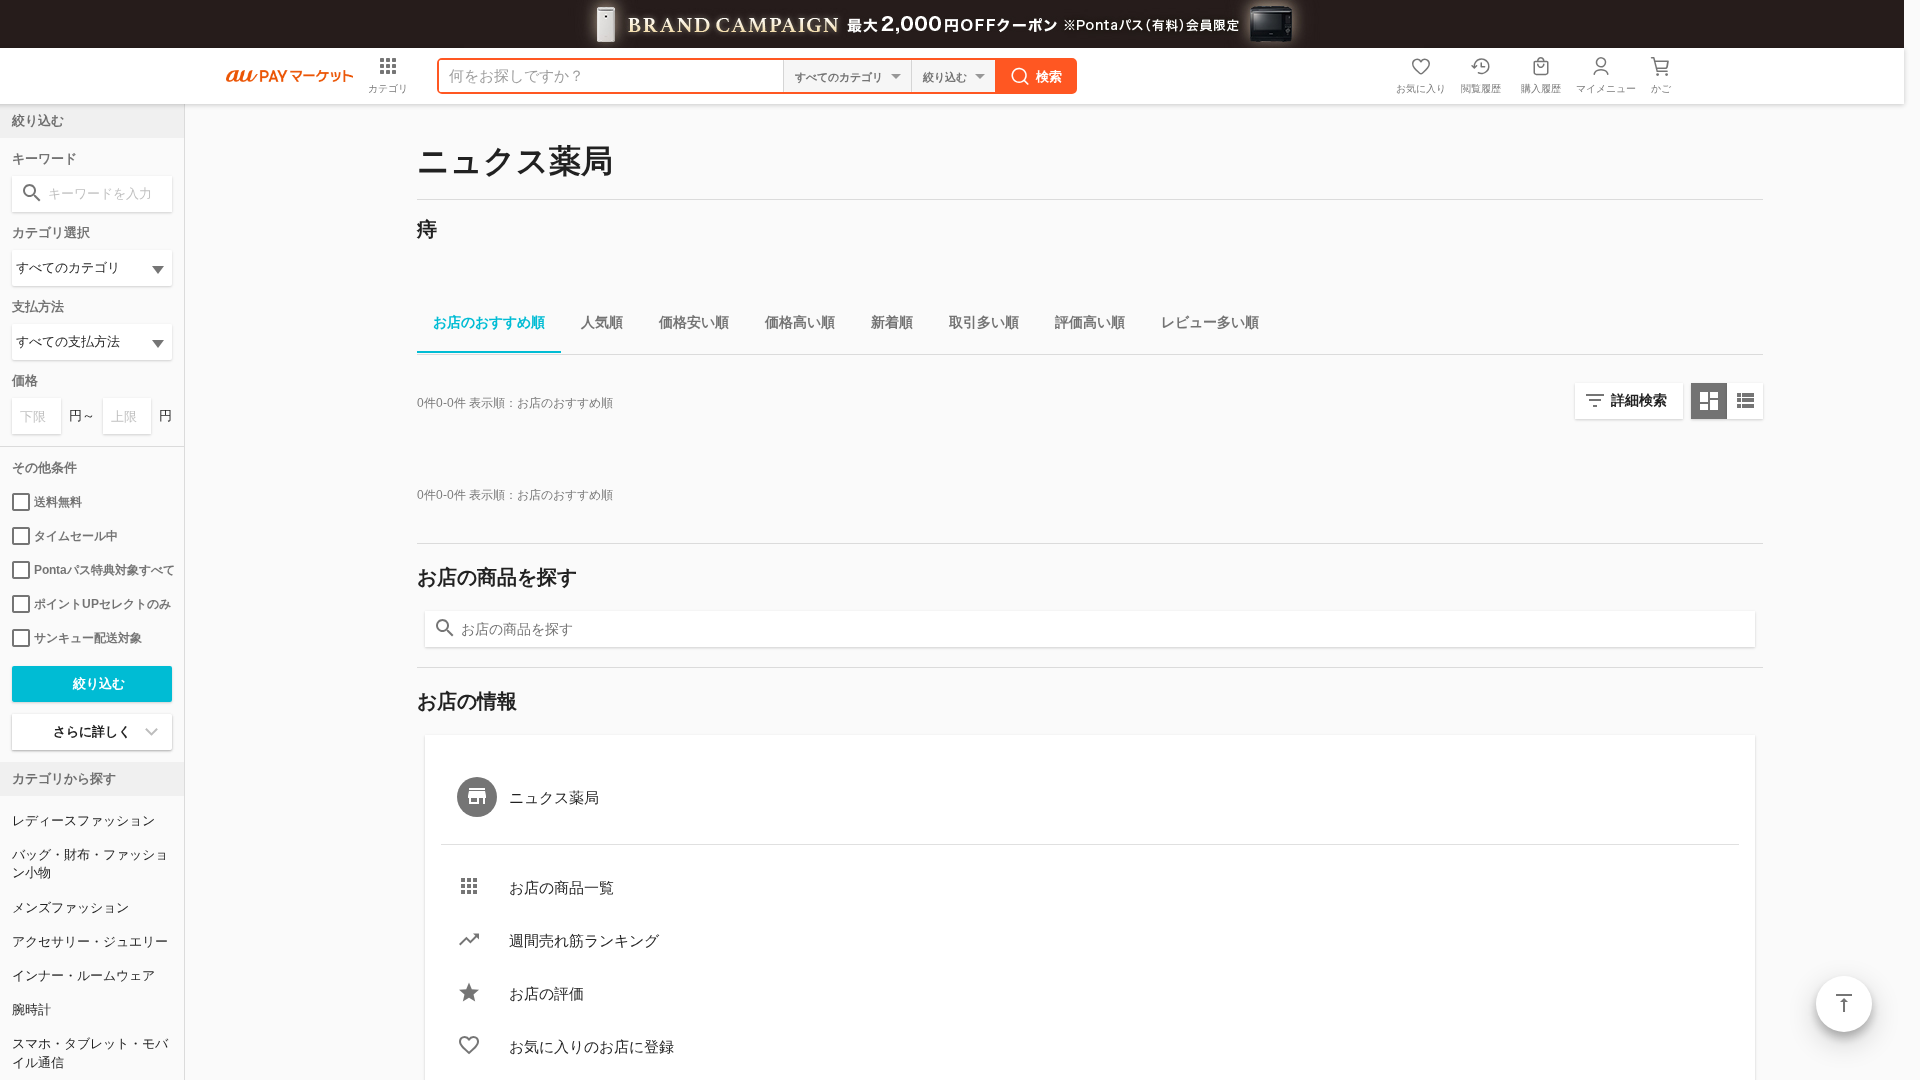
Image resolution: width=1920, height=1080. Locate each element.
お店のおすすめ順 (489, 322)
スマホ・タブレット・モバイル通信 (90, 1052)
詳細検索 (1639, 400)
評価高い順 (1090, 322)
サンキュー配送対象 (88, 638)
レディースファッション (83, 820)
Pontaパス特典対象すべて (103, 570)
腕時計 (31, 1009)
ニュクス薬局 (554, 797)
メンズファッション (70, 907)
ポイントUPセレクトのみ (102, 604)
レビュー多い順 (1210, 322)
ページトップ (1844, 1004)
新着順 (892, 322)
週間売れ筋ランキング (584, 940)
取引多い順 (984, 322)
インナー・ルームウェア (83, 975)
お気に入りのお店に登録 (591, 1046)
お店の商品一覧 (561, 887)
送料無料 (58, 502)
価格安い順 (694, 322)
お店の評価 (546, 993)
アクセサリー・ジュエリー (90, 941)
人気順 (602, 322)
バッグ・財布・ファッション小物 (90, 863)
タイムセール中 (76, 536)
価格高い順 (800, 322)
